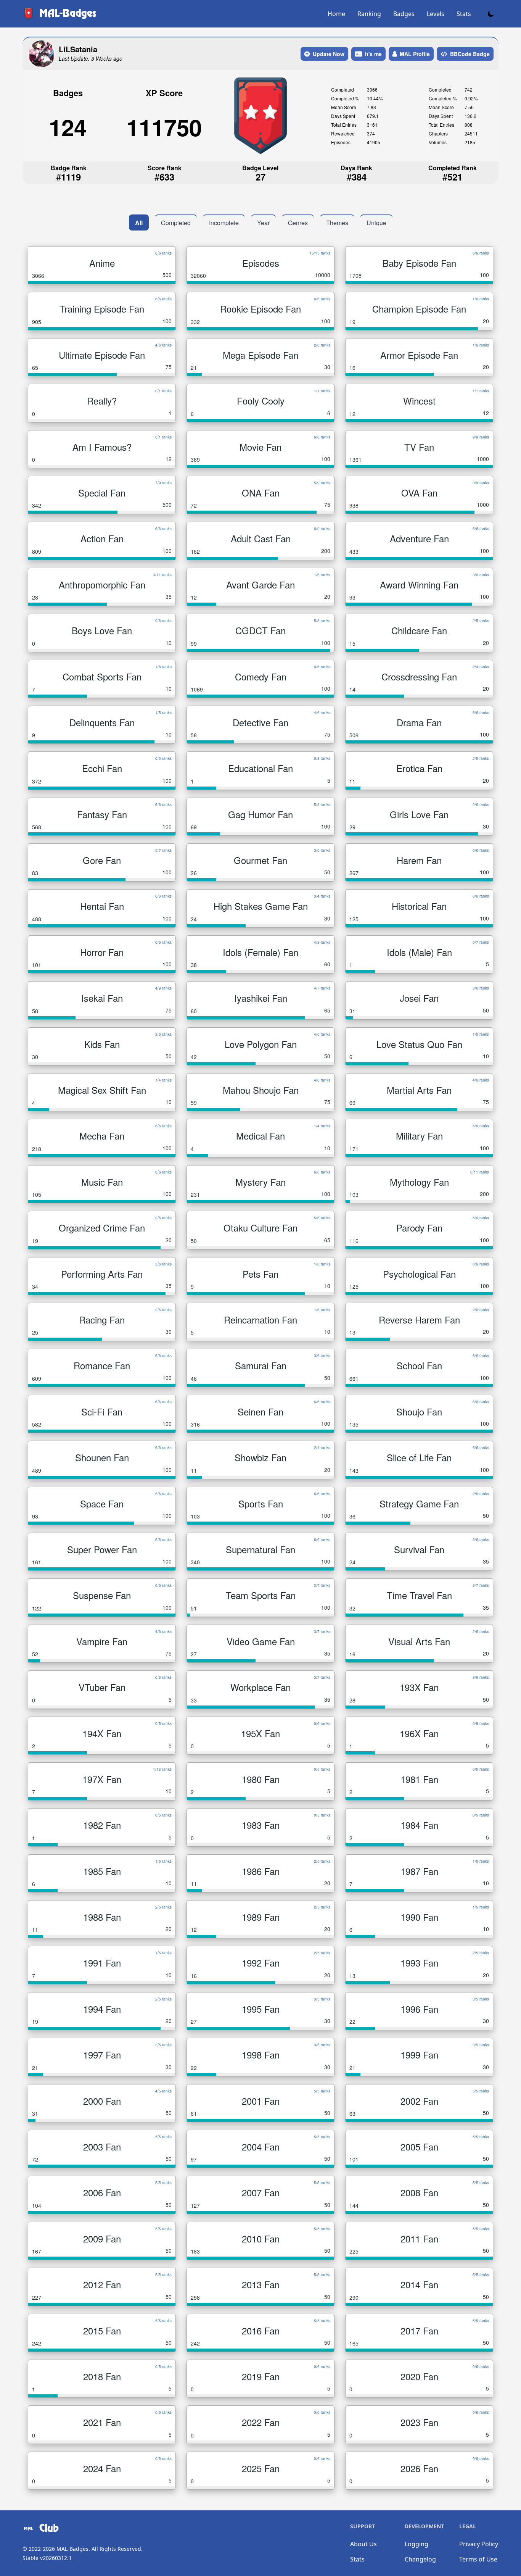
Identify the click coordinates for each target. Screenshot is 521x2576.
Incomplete (224, 223)
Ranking (369, 14)
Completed (176, 223)
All (139, 223)
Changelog (420, 2559)
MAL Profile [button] (415, 54)
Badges (404, 14)
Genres (298, 223)
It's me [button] (373, 54)
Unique (376, 223)
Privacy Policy (479, 2544)
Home (336, 14)
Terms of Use (478, 2559)
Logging (416, 2544)
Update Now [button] (329, 54)
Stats (464, 14)
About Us (363, 2544)
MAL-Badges (72, 2549)
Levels (436, 14)
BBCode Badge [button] (470, 54)
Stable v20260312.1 (47, 2558)
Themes (337, 223)
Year (263, 223)
